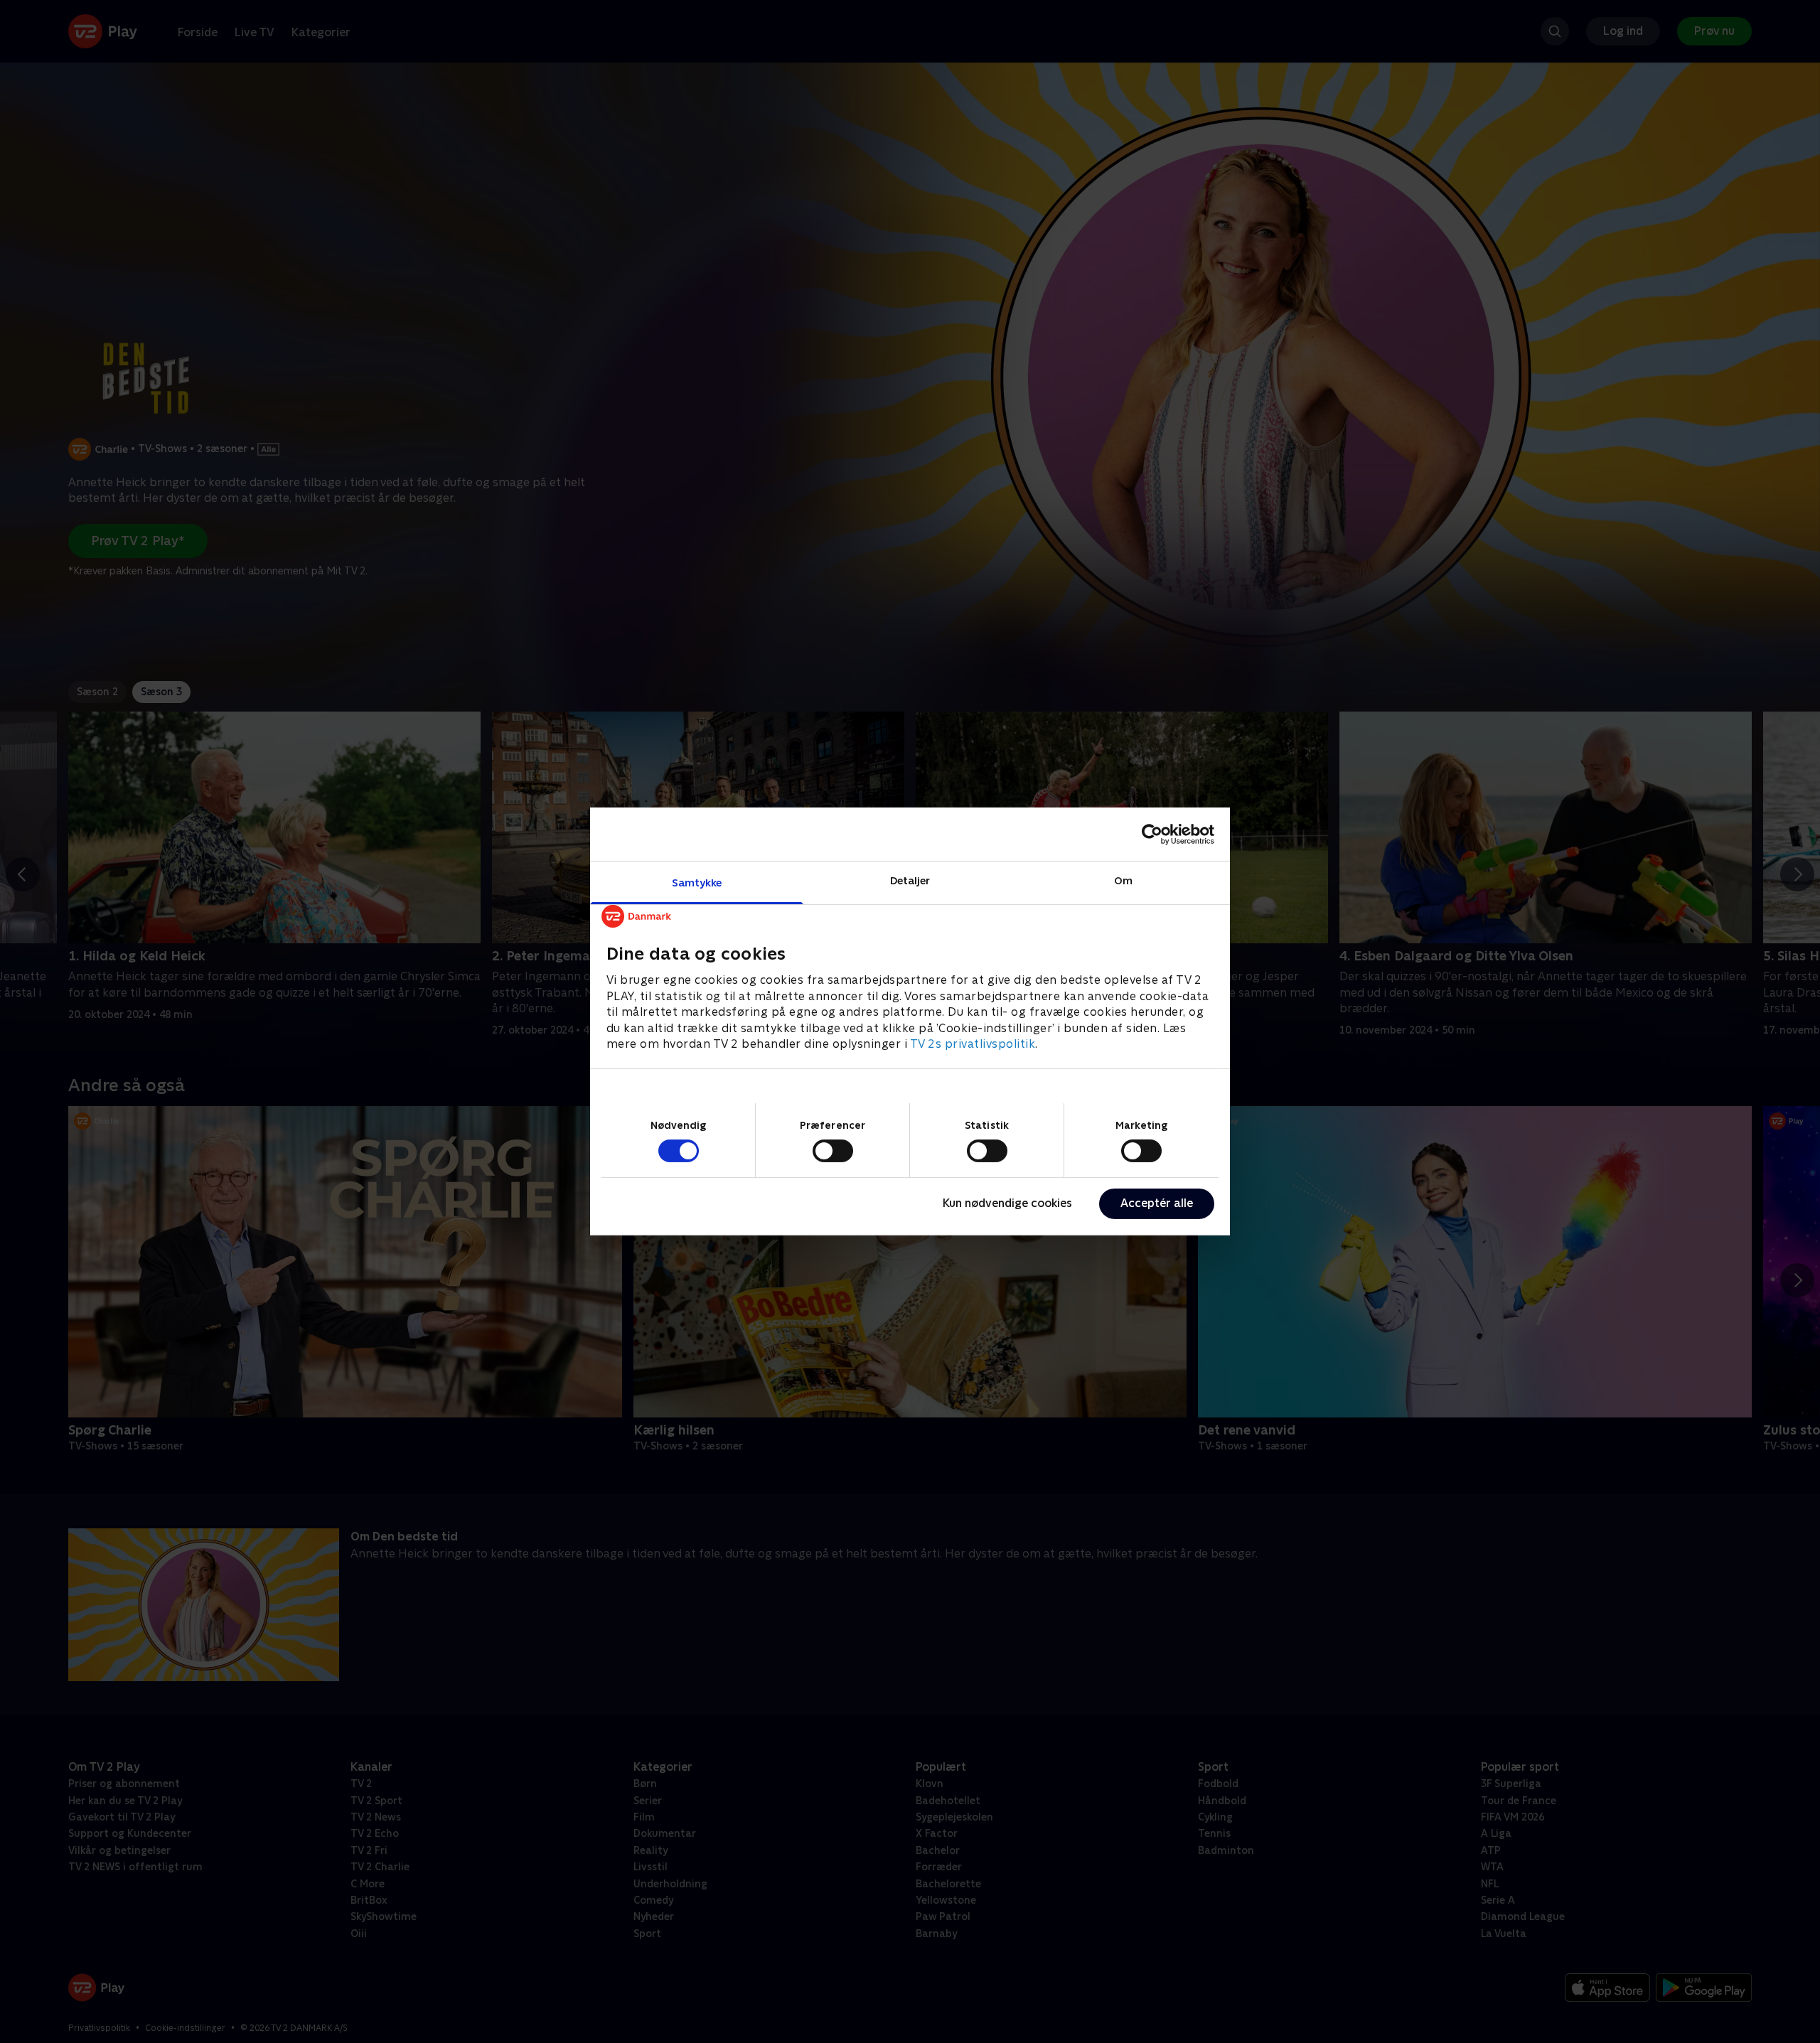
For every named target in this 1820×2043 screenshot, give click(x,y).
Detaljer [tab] (910, 880)
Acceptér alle (1157, 1203)
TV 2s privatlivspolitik (973, 1044)
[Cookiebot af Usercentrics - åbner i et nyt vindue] (1152, 834)
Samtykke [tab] (697, 883)
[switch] (833, 1151)
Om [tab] (1123, 880)
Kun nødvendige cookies (1007, 1203)
